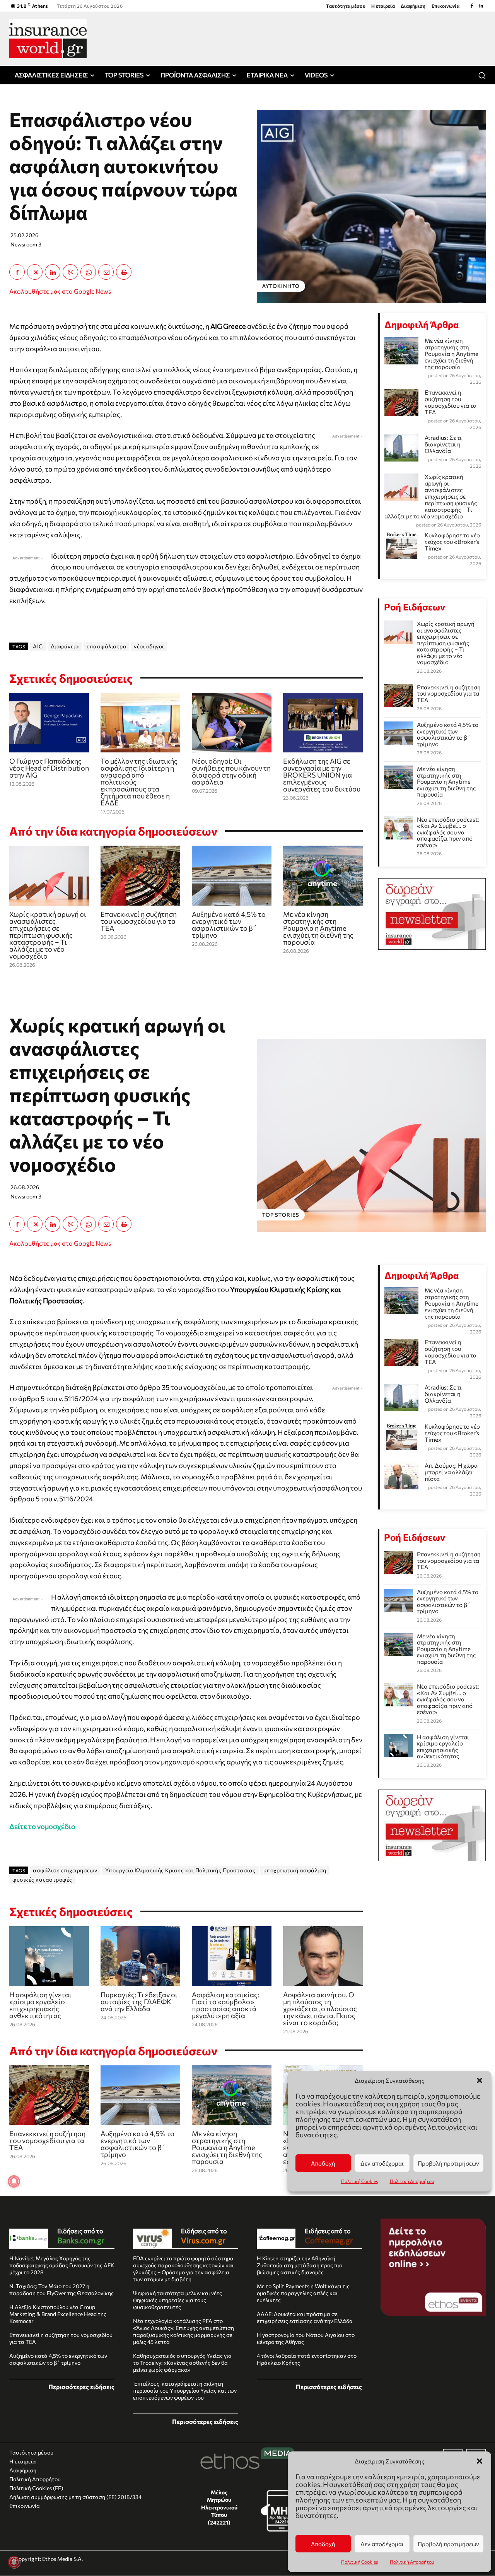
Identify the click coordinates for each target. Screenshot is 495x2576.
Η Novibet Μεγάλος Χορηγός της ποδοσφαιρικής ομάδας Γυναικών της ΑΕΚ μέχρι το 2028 (62, 2265)
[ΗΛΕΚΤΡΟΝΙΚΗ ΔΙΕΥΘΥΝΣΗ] (106, 272)
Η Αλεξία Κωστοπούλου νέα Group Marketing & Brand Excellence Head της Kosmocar (58, 2314)
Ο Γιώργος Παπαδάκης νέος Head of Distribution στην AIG (49, 768)
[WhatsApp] (88, 272)
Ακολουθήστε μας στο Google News (60, 291)
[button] (480, 2461)
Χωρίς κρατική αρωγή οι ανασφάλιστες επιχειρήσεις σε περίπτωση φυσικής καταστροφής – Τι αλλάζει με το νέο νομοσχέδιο (48, 935)
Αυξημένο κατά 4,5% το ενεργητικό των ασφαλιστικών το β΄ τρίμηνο (229, 925)
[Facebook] (472, 6)
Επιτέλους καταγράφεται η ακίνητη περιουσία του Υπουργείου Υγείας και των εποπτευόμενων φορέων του (185, 2391)
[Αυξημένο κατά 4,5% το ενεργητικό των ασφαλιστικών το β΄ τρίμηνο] (232, 876)
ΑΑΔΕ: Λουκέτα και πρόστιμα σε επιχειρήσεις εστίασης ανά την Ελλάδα (305, 2317)
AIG (38, 646)
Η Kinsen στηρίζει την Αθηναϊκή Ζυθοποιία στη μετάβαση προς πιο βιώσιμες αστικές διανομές (300, 2265)
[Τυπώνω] (124, 272)
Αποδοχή (323, 2544)
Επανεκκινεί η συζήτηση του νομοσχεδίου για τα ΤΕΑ (139, 921)
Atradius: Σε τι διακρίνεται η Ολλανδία (443, 444)
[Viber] (70, 272)
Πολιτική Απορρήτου (412, 2562)
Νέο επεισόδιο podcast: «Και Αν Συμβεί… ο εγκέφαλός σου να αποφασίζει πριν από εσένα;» (448, 832)
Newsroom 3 (26, 244)
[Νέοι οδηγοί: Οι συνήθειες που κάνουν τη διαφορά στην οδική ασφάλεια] (232, 723)
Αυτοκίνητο (281, 286)
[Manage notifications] (14, 2562)
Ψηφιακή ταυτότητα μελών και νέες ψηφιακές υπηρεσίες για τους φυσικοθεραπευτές (178, 2300)
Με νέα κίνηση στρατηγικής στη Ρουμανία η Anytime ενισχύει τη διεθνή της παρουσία (318, 928)
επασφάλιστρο (106, 646)
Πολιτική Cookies (359, 2562)
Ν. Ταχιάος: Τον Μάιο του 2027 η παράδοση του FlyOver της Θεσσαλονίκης (61, 2290)
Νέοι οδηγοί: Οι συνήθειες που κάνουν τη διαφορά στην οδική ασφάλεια (231, 771)
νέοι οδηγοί (149, 646)
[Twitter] (35, 272)
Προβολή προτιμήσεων (448, 2544)
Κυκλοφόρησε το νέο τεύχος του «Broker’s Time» (452, 542)
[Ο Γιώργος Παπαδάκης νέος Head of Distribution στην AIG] (49, 723)
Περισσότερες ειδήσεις (81, 2387)
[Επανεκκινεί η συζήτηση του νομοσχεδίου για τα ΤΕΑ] (140, 876)
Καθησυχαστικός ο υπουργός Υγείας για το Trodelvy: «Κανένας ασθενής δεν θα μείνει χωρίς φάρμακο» (182, 2363)
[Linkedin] (481, 6)
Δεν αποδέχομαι (382, 2544)
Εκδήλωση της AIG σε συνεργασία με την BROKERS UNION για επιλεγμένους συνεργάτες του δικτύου (322, 775)
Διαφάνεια (65, 646)
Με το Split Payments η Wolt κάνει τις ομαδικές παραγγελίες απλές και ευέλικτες (303, 2293)
